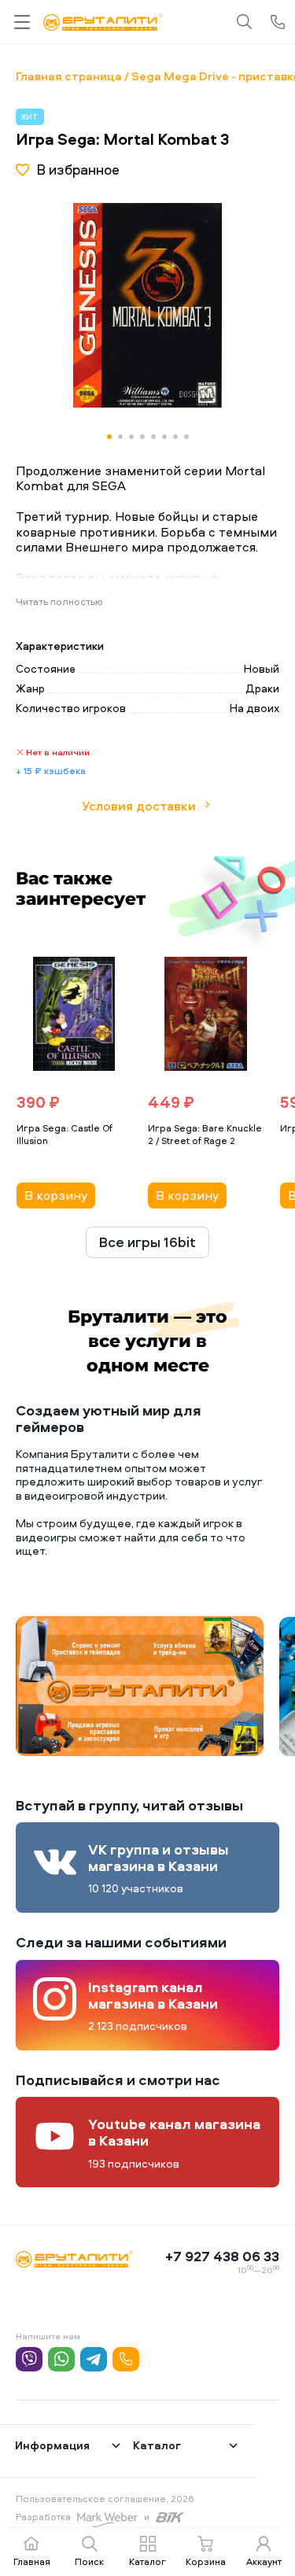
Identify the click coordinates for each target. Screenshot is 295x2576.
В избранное (78, 170)
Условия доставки (139, 806)
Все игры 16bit (147, 1242)
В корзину (56, 1195)
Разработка (43, 2517)
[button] (226, 305)
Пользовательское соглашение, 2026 (105, 2498)
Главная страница (69, 76)
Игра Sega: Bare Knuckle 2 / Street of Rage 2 (205, 1135)
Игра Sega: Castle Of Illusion (65, 1135)
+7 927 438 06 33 (222, 2256)
